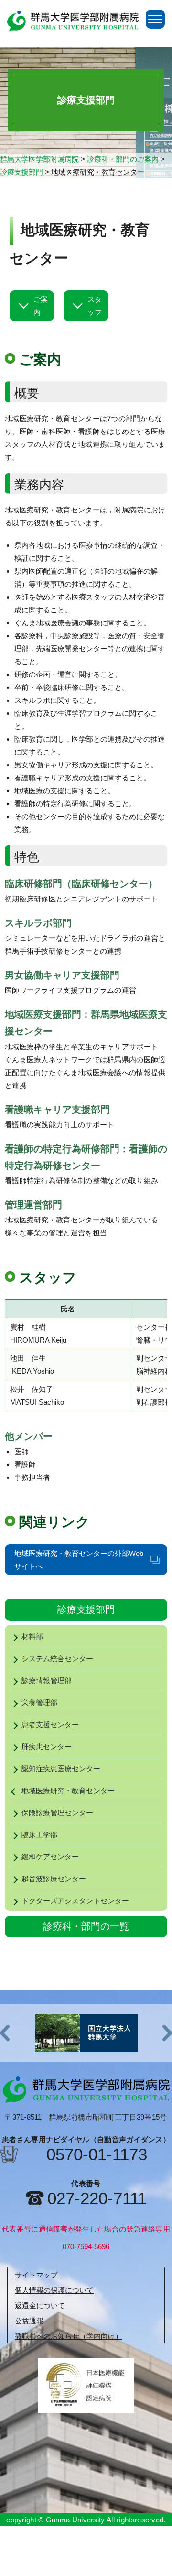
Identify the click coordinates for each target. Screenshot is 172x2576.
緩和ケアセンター (54, 1857)
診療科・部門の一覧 (86, 1926)
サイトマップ (36, 2275)
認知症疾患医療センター (61, 1769)
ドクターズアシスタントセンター (75, 1901)
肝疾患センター (47, 1747)
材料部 (32, 1637)
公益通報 (29, 2321)
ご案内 (41, 306)
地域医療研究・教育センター (68, 1791)
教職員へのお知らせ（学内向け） (69, 2336)
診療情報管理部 (47, 1681)
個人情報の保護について (54, 2290)
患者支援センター (50, 1725)
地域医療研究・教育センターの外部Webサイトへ (79, 1560)
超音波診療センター (54, 1879)
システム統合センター (57, 1659)
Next (167, 2033)
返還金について (40, 2305)
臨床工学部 (39, 1835)
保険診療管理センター (57, 1813)
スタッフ (95, 306)
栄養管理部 (39, 1703)
